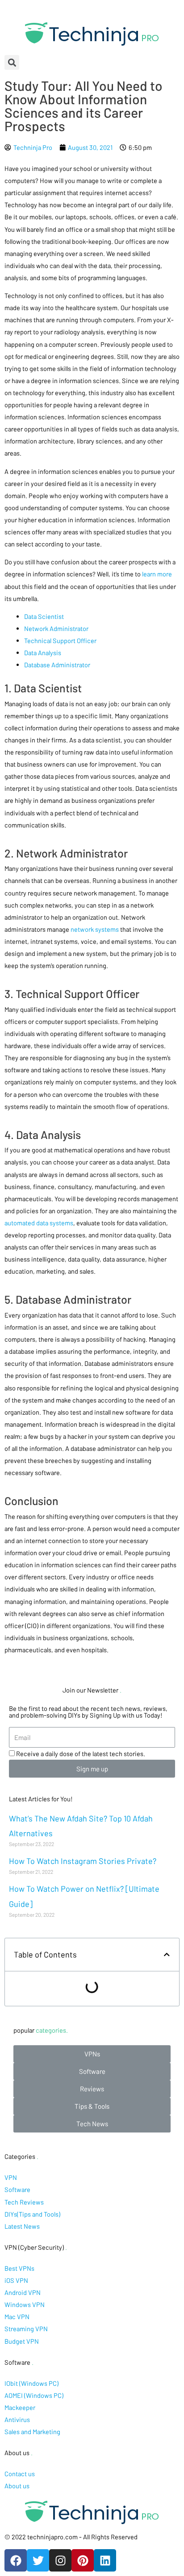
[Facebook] (16, 2560)
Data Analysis (43, 653)
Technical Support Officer (60, 640)
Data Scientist (44, 616)
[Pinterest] (83, 2560)
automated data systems (39, 1223)
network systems (95, 929)
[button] (92, 2054)
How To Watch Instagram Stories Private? (83, 1861)
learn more (156, 574)
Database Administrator (57, 665)
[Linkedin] (105, 2560)
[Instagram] (60, 2560)
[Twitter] (38, 2560)
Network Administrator (56, 628)
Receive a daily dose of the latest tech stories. (81, 1753)
